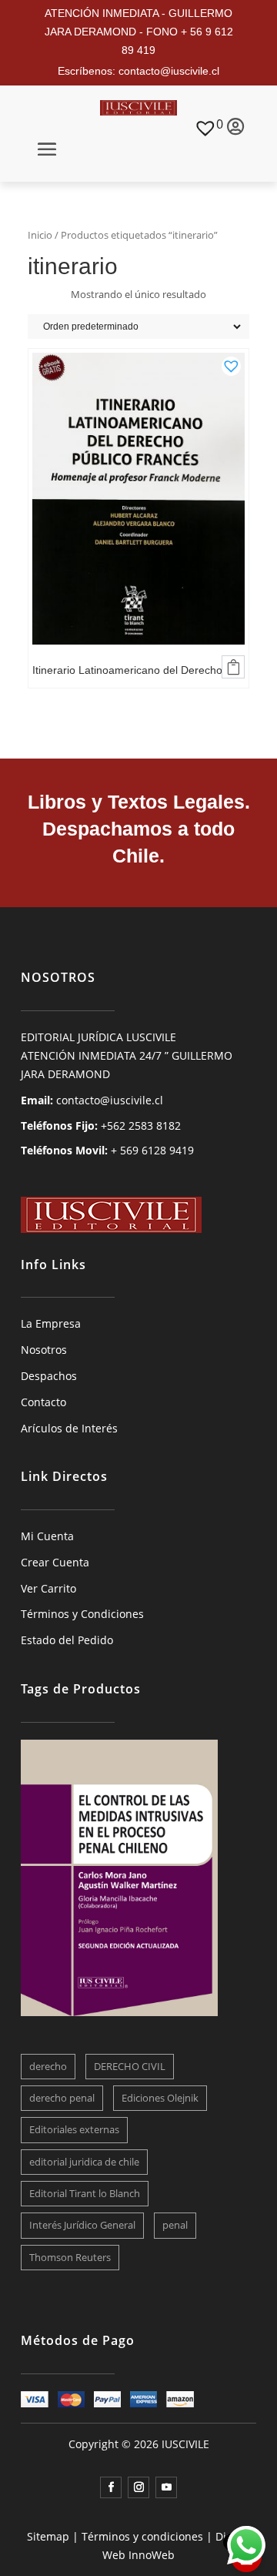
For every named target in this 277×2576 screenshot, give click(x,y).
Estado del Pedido (67, 1640)
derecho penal (62, 2098)
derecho (48, 2066)
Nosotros (44, 1350)
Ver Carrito (48, 1588)
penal (175, 2225)
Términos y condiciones (142, 2536)
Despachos (49, 1376)
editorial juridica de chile (84, 2162)
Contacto (43, 1402)
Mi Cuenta (47, 1536)
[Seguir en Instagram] (138, 2487)
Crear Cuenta (55, 1562)
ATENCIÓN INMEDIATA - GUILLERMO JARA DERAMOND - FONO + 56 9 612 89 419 (139, 32)
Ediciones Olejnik (160, 2098)
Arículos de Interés (69, 1428)
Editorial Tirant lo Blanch (85, 2193)
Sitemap (48, 2536)
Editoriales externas (74, 2129)
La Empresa (51, 1323)
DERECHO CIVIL (130, 2066)
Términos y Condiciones (82, 1614)
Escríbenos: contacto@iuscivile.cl (138, 71)
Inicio (40, 235)
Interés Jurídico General (82, 2225)
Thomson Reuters (70, 2257)
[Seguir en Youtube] (166, 2487)
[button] (232, 363)
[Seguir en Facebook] (111, 2487)
